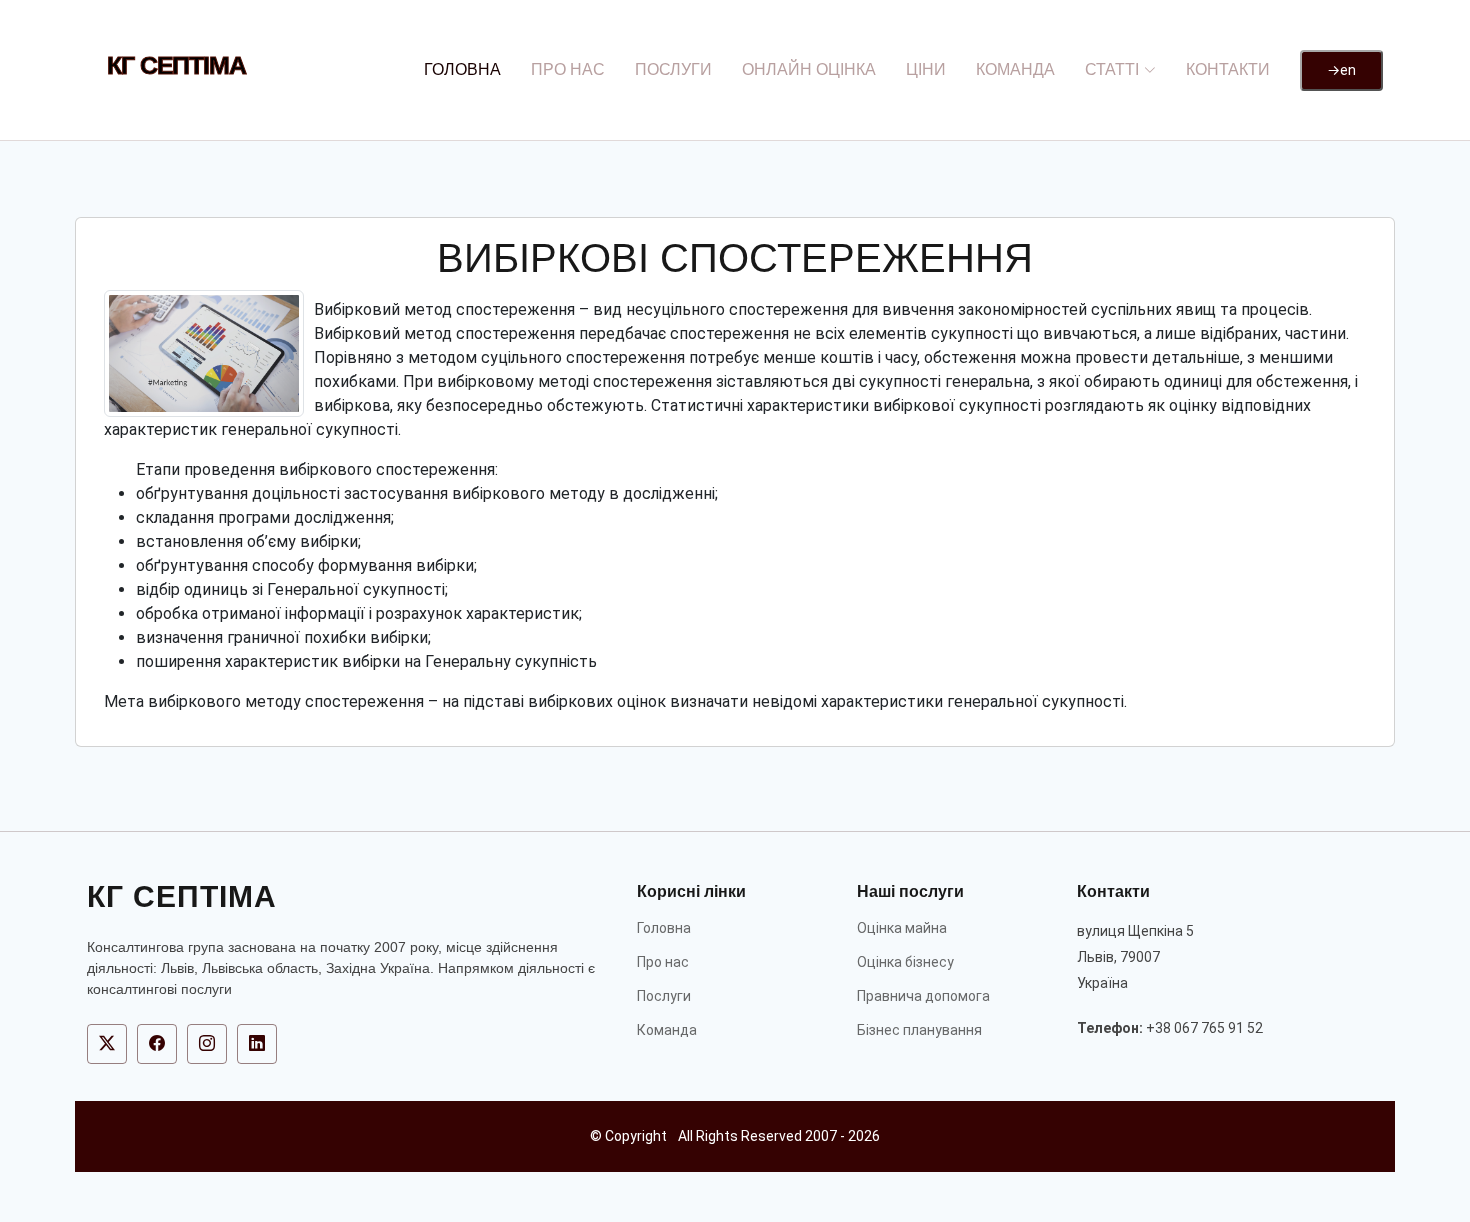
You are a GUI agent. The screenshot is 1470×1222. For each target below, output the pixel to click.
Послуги (664, 996)
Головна (664, 928)
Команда (667, 1030)
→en (1341, 70)
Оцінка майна (902, 928)
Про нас (663, 962)
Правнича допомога (923, 996)
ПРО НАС (568, 69)
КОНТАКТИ (1228, 69)
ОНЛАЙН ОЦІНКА (809, 69)
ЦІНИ (926, 69)
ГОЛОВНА (462, 69)
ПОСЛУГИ (673, 69)
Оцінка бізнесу (905, 962)
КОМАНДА (1015, 69)
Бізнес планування (919, 1030)
